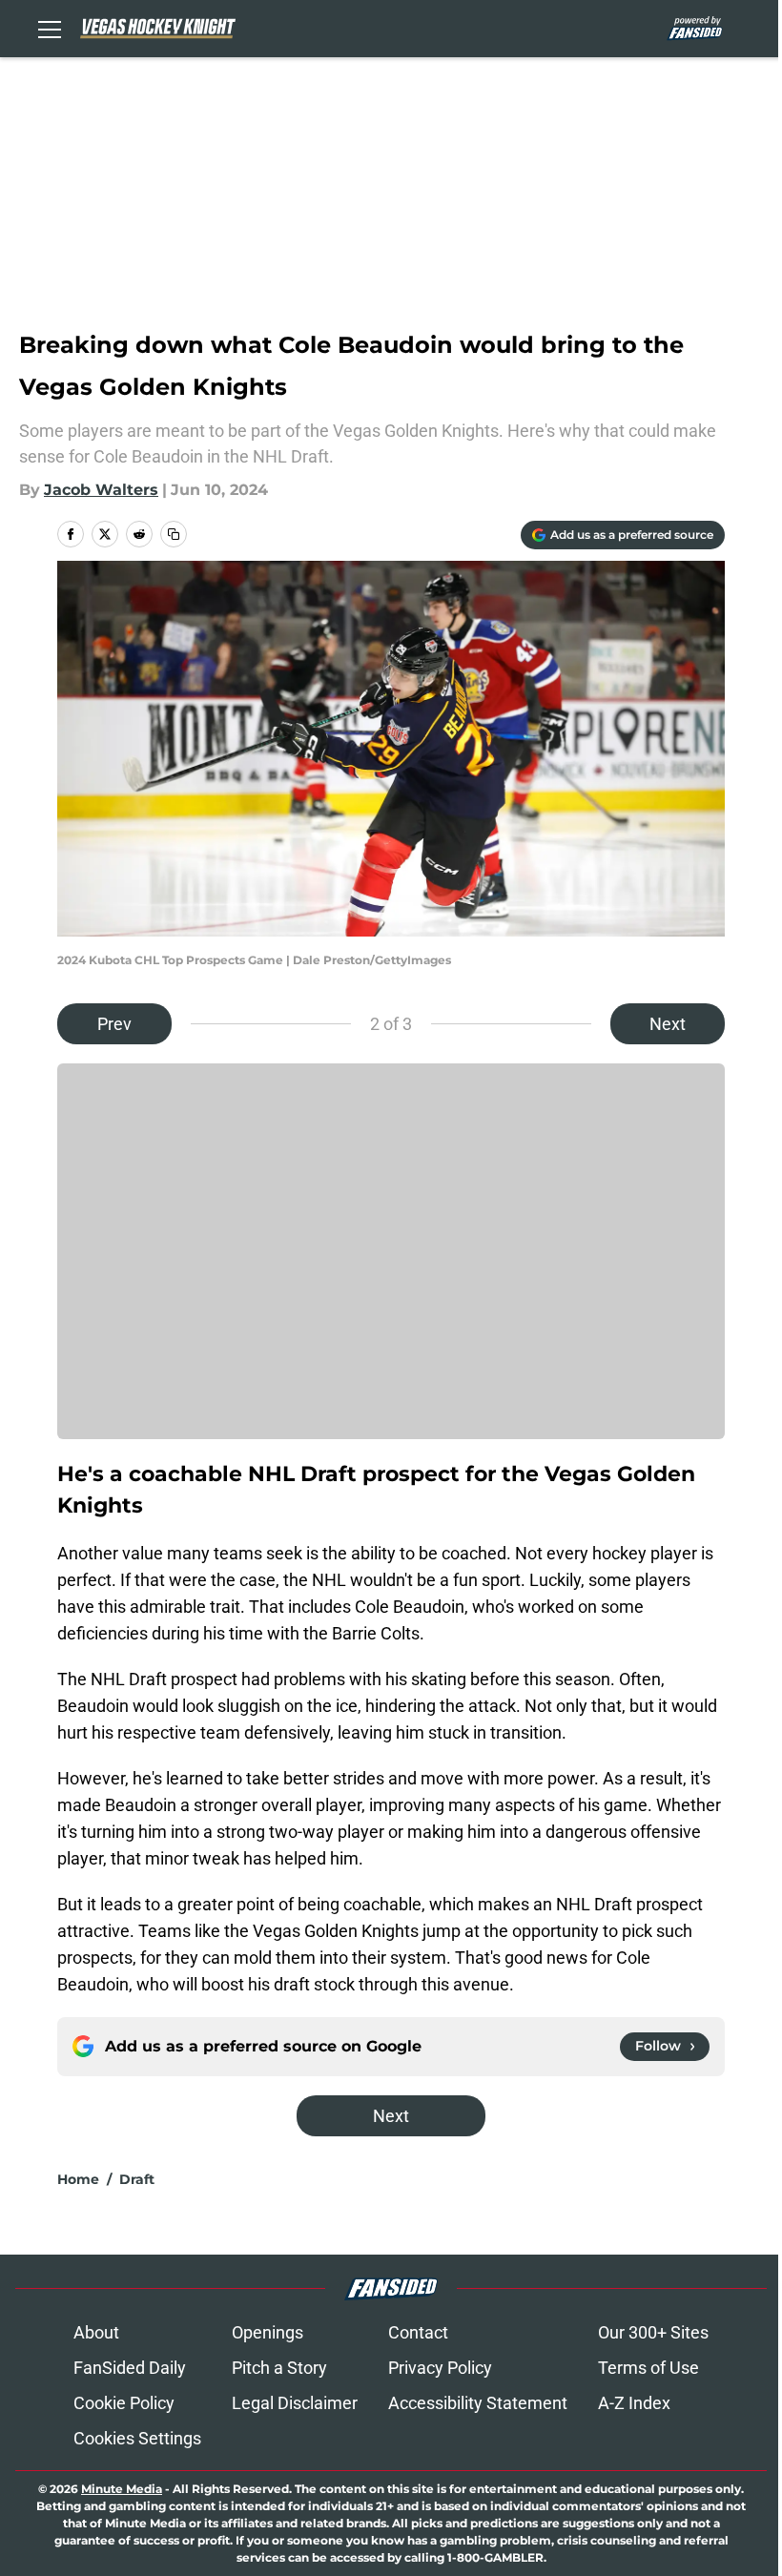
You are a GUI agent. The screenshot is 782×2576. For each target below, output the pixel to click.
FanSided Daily (130, 2368)
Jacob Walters (101, 490)
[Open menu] (50, 29)
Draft (137, 2179)
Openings (268, 2332)
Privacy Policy (440, 2368)
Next (668, 1024)
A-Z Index (634, 2403)
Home (78, 2179)
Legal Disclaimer (295, 2403)
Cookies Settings (137, 2438)
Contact (418, 2332)
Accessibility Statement (478, 2403)
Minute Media (122, 2489)
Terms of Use (648, 2368)
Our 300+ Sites (653, 2332)
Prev (114, 1024)
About (96, 2332)
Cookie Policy (124, 2403)
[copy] (174, 534)
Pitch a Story (279, 2368)
